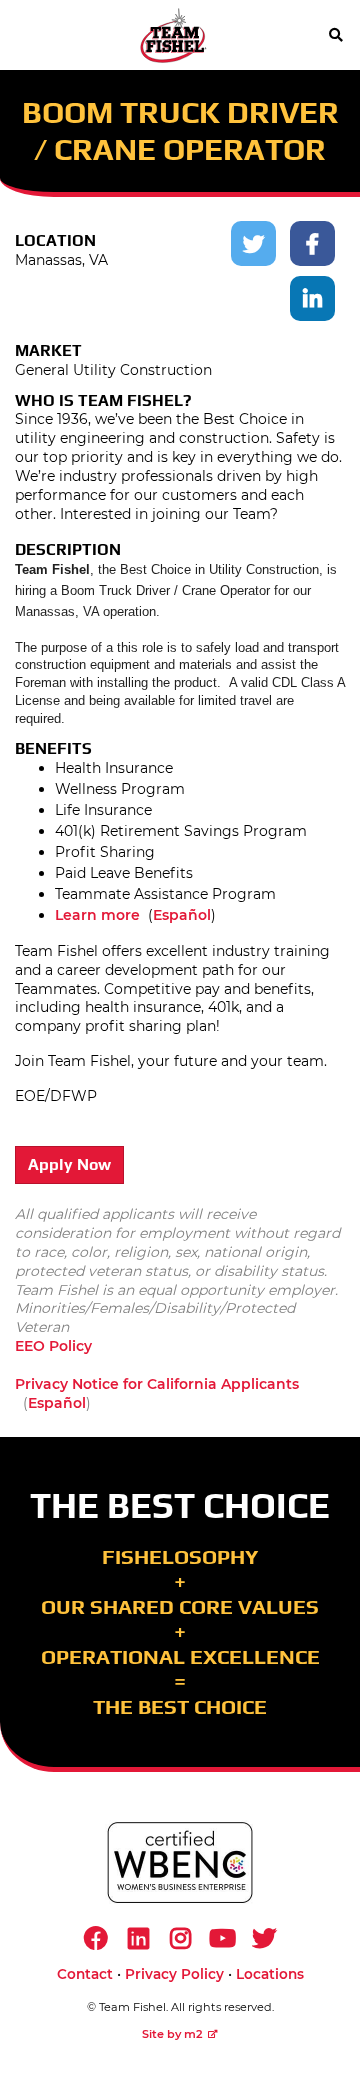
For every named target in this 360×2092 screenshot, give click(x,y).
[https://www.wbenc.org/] (180, 1862)
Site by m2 (172, 2034)
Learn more (97, 915)
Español (182, 915)
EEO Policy (53, 1346)
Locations (270, 1974)
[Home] (173, 35)
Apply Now (69, 1164)
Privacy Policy (174, 1974)
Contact (85, 1974)
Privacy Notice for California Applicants (157, 1384)
